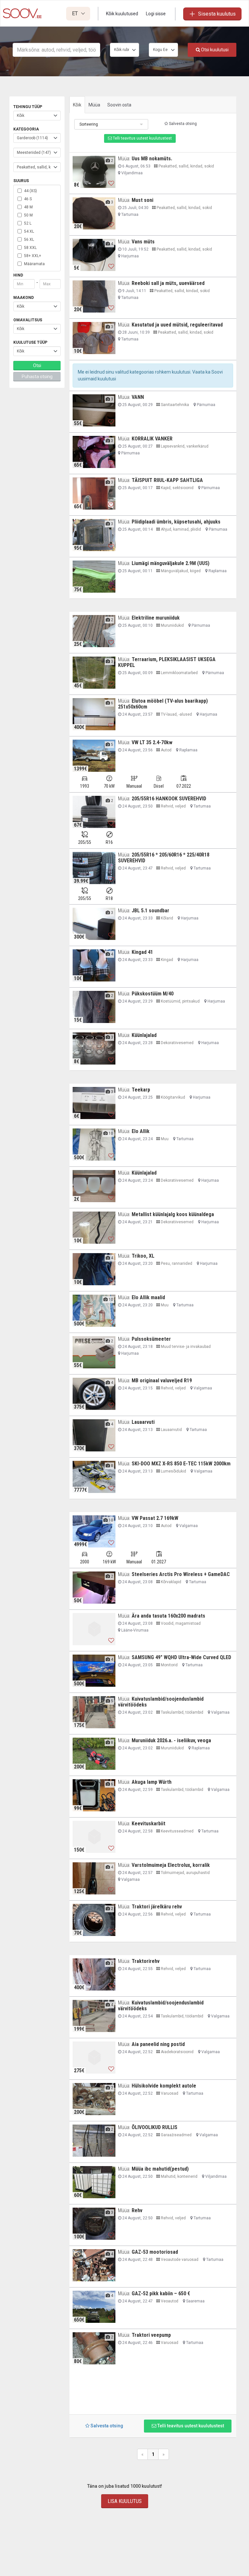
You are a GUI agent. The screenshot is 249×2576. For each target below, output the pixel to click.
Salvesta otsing (182, 124)
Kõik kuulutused (122, 14)
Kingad (166, 960)
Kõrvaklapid (171, 1582)
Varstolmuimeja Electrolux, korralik (171, 1865)
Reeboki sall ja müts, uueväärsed (168, 283)
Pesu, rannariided (176, 1263)
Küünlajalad (144, 1035)
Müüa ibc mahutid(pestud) (160, 2169)
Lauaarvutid (171, 1430)
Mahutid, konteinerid (179, 2176)
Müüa (94, 105)
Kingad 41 (142, 952)
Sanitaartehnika (174, 405)
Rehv (137, 2210)
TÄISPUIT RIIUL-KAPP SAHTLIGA (167, 480)
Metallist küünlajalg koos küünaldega (173, 1214)
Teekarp (141, 1090)
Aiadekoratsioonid (177, 2052)
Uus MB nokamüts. (152, 159)
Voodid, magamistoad (180, 1623)
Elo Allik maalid (148, 1297)
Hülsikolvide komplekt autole (164, 2086)
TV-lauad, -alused (176, 714)
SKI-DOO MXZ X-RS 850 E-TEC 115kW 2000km (181, 1464)
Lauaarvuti (143, 1422)
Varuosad (169, 2093)
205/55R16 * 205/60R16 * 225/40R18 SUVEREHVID (164, 858)
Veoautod (169, 2301)
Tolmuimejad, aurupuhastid (185, 1873)
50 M (28, 215)
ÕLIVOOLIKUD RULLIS (154, 2127)
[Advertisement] (153, 2392)
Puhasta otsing (37, 376)
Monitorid (169, 1665)
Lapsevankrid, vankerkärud (184, 446)
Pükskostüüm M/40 (153, 994)
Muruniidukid (172, 625)
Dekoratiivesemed (177, 1043)
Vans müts (143, 242)
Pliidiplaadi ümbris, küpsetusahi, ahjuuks (176, 522)
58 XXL (30, 248)
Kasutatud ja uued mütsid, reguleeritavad (177, 325)
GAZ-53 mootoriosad (155, 2252)
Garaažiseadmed (176, 2135)
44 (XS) (30, 191)
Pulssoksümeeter (151, 1339)
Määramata (34, 264)
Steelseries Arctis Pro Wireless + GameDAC (181, 1574)
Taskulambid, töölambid (182, 1712)
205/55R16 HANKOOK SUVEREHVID (169, 799)
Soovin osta (119, 105)
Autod (166, 750)
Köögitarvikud (172, 1097)
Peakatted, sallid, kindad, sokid (186, 166)
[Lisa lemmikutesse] (111, 183)
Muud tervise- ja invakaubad (185, 1347)
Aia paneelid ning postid (158, 2044)
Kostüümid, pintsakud (180, 1001)
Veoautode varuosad (179, 2260)
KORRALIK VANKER (152, 439)
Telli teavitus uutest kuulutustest (142, 138)
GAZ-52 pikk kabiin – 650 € (161, 2293)
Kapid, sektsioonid (177, 488)
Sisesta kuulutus (217, 14)
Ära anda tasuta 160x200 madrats (168, 1616)
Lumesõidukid (173, 1471)
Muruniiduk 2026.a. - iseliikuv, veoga (171, 1740)
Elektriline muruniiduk (156, 618)
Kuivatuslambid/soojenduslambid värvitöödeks (161, 1702)
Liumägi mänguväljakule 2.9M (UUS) (171, 563)
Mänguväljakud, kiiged (180, 571)
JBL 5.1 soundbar (150, 911)
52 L (28, 223)
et (76, 13)
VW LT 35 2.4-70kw (152, 742)
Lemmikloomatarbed (179, 673)
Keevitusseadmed (177, 1831)
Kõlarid (166, 918)
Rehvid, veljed (173, 806)
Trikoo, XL (143, 1256)
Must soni (142, 200)
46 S (28, 199)
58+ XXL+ (33, 256)
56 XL (29, 240)
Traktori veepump (151, 2335)
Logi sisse (156, 14)
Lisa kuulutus (125, 2501)
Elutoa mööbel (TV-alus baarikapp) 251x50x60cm (163, 704)
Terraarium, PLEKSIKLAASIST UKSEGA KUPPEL (167, 662)
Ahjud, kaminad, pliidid (180, 529)
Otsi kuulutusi (214, 50)
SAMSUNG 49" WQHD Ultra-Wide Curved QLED (181, 1657)
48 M (28, 207)
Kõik (77, 105)
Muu (164, 1139)
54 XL (29, 231)
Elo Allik (141, 1131)
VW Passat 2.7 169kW (155, 1518)
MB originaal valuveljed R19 (162, 1380)
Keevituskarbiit (148, 1824)
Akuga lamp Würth (152, 1782)
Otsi (37, 365)
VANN (138, 397)
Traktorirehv (146, 1961)
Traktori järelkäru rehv (157, 1907)
